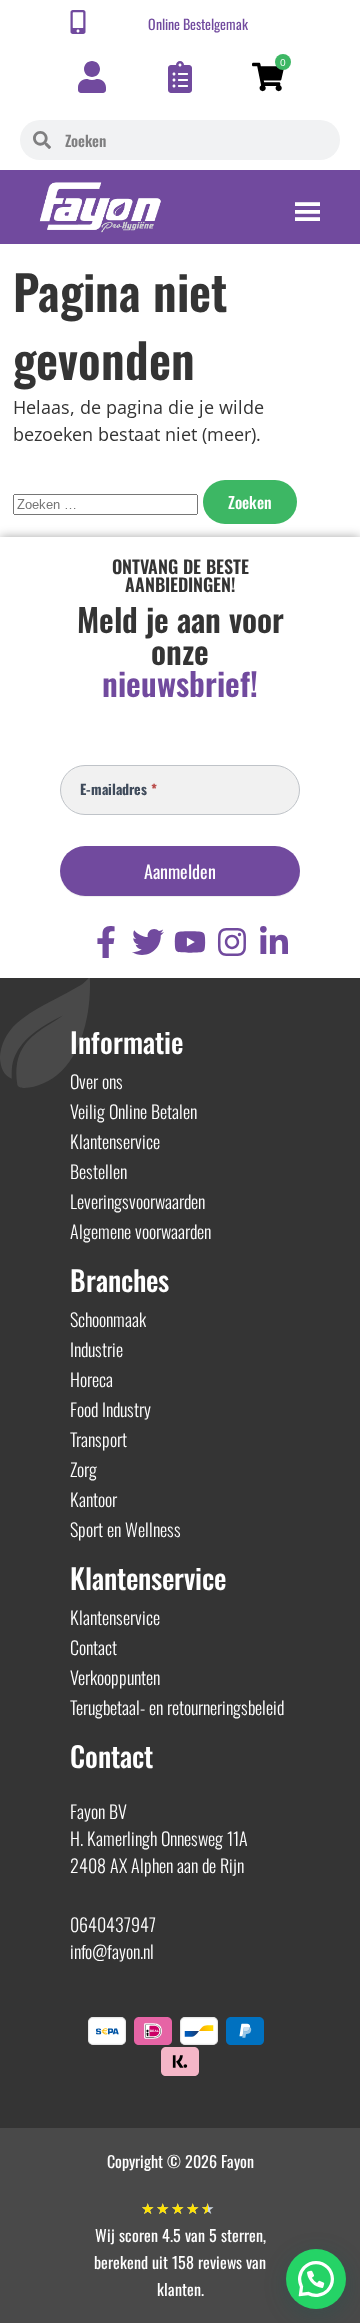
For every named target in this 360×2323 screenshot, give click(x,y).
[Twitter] (148, 942)
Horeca (91, 1379)
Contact (93, 1647)
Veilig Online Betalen (133, 1111)
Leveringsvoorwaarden (137, 1201)
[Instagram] (232, 942)
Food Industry (110, 1409)
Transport (98, 1439)
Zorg (83, 1469)
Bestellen (98, 1171)
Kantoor (93, 1499)
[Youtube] (190, 942)
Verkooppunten (115, 1677)
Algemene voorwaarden (140, 1231)
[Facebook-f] (106, 942)
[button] (316, 2279)
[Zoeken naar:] (108, 502)
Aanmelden (180, 871)
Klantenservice (115, 1141)
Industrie (96, 1349)
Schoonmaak (108, 1319)
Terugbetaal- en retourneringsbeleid (177, 1707)
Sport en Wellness (125, 1529)
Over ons (96, 1081)
